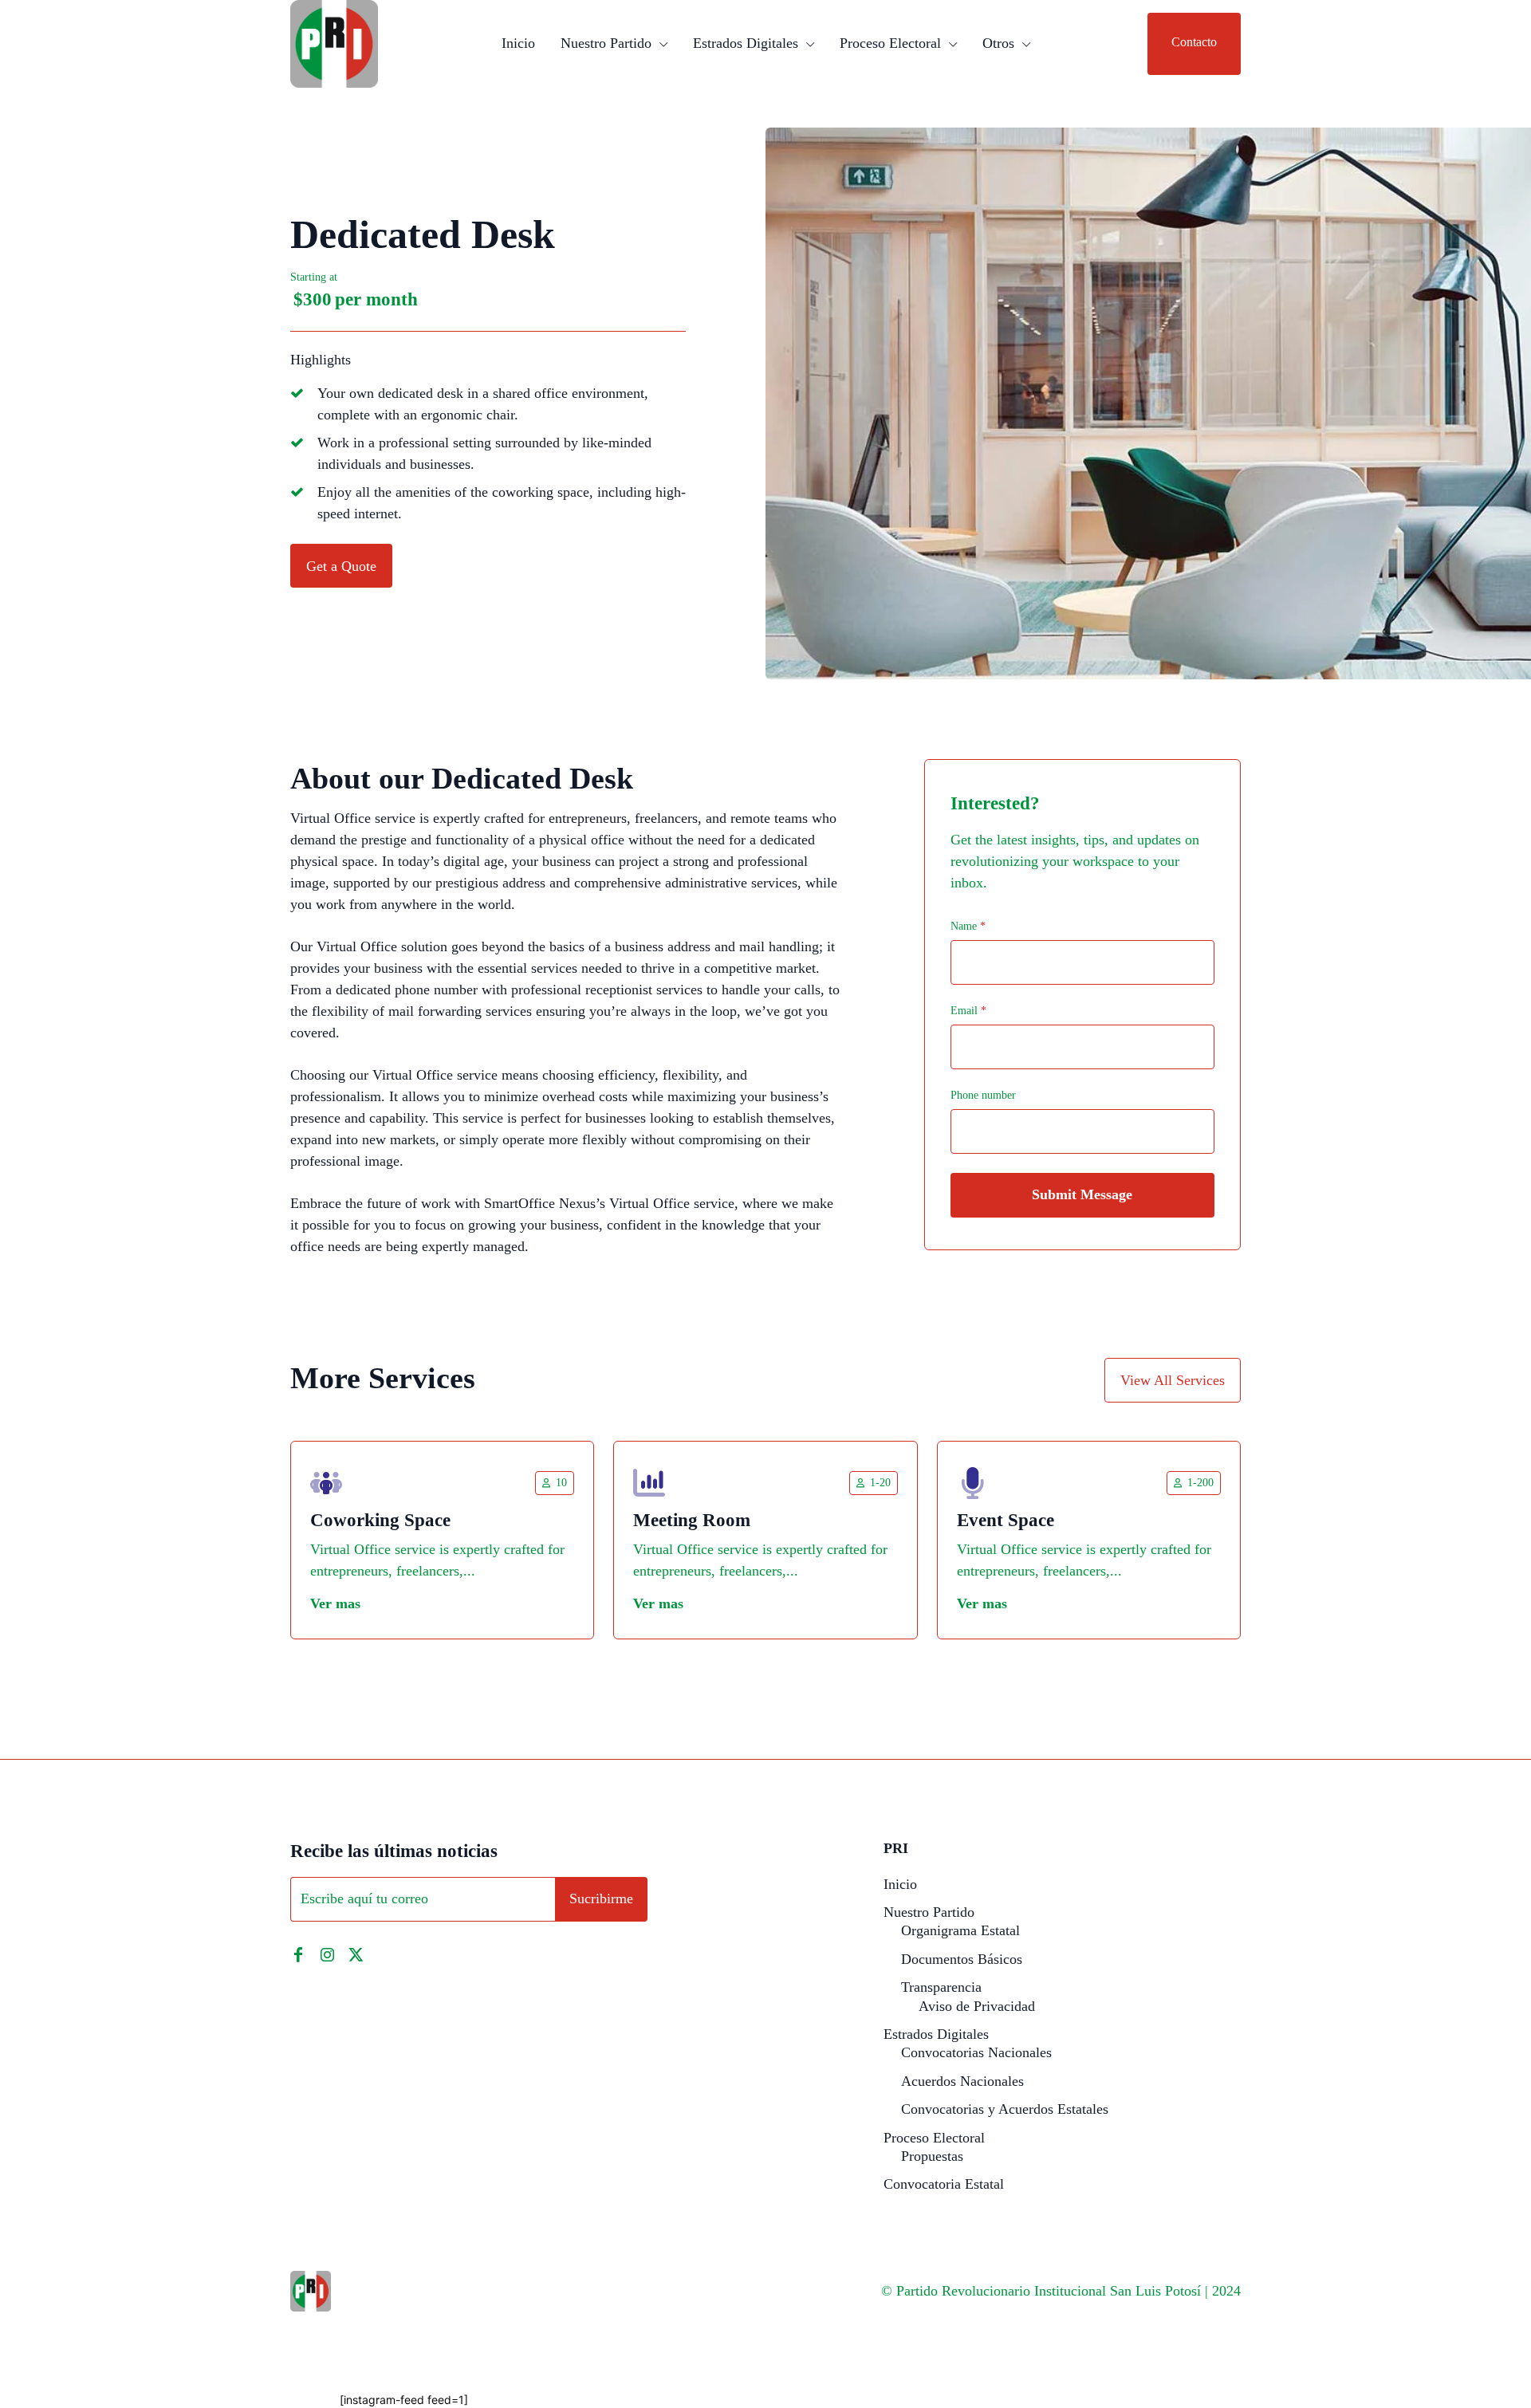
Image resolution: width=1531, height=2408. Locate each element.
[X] (356, 1955)
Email (968, 1011)
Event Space (1006, 1520)
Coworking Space (380, 1520)
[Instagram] (327, 1955)
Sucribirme (601, 1898)
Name (968, 926)
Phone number (983, 1095)
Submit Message (1082, 1194)
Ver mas (335, 1603)
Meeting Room (692, 1520)
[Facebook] (298, 1955)
